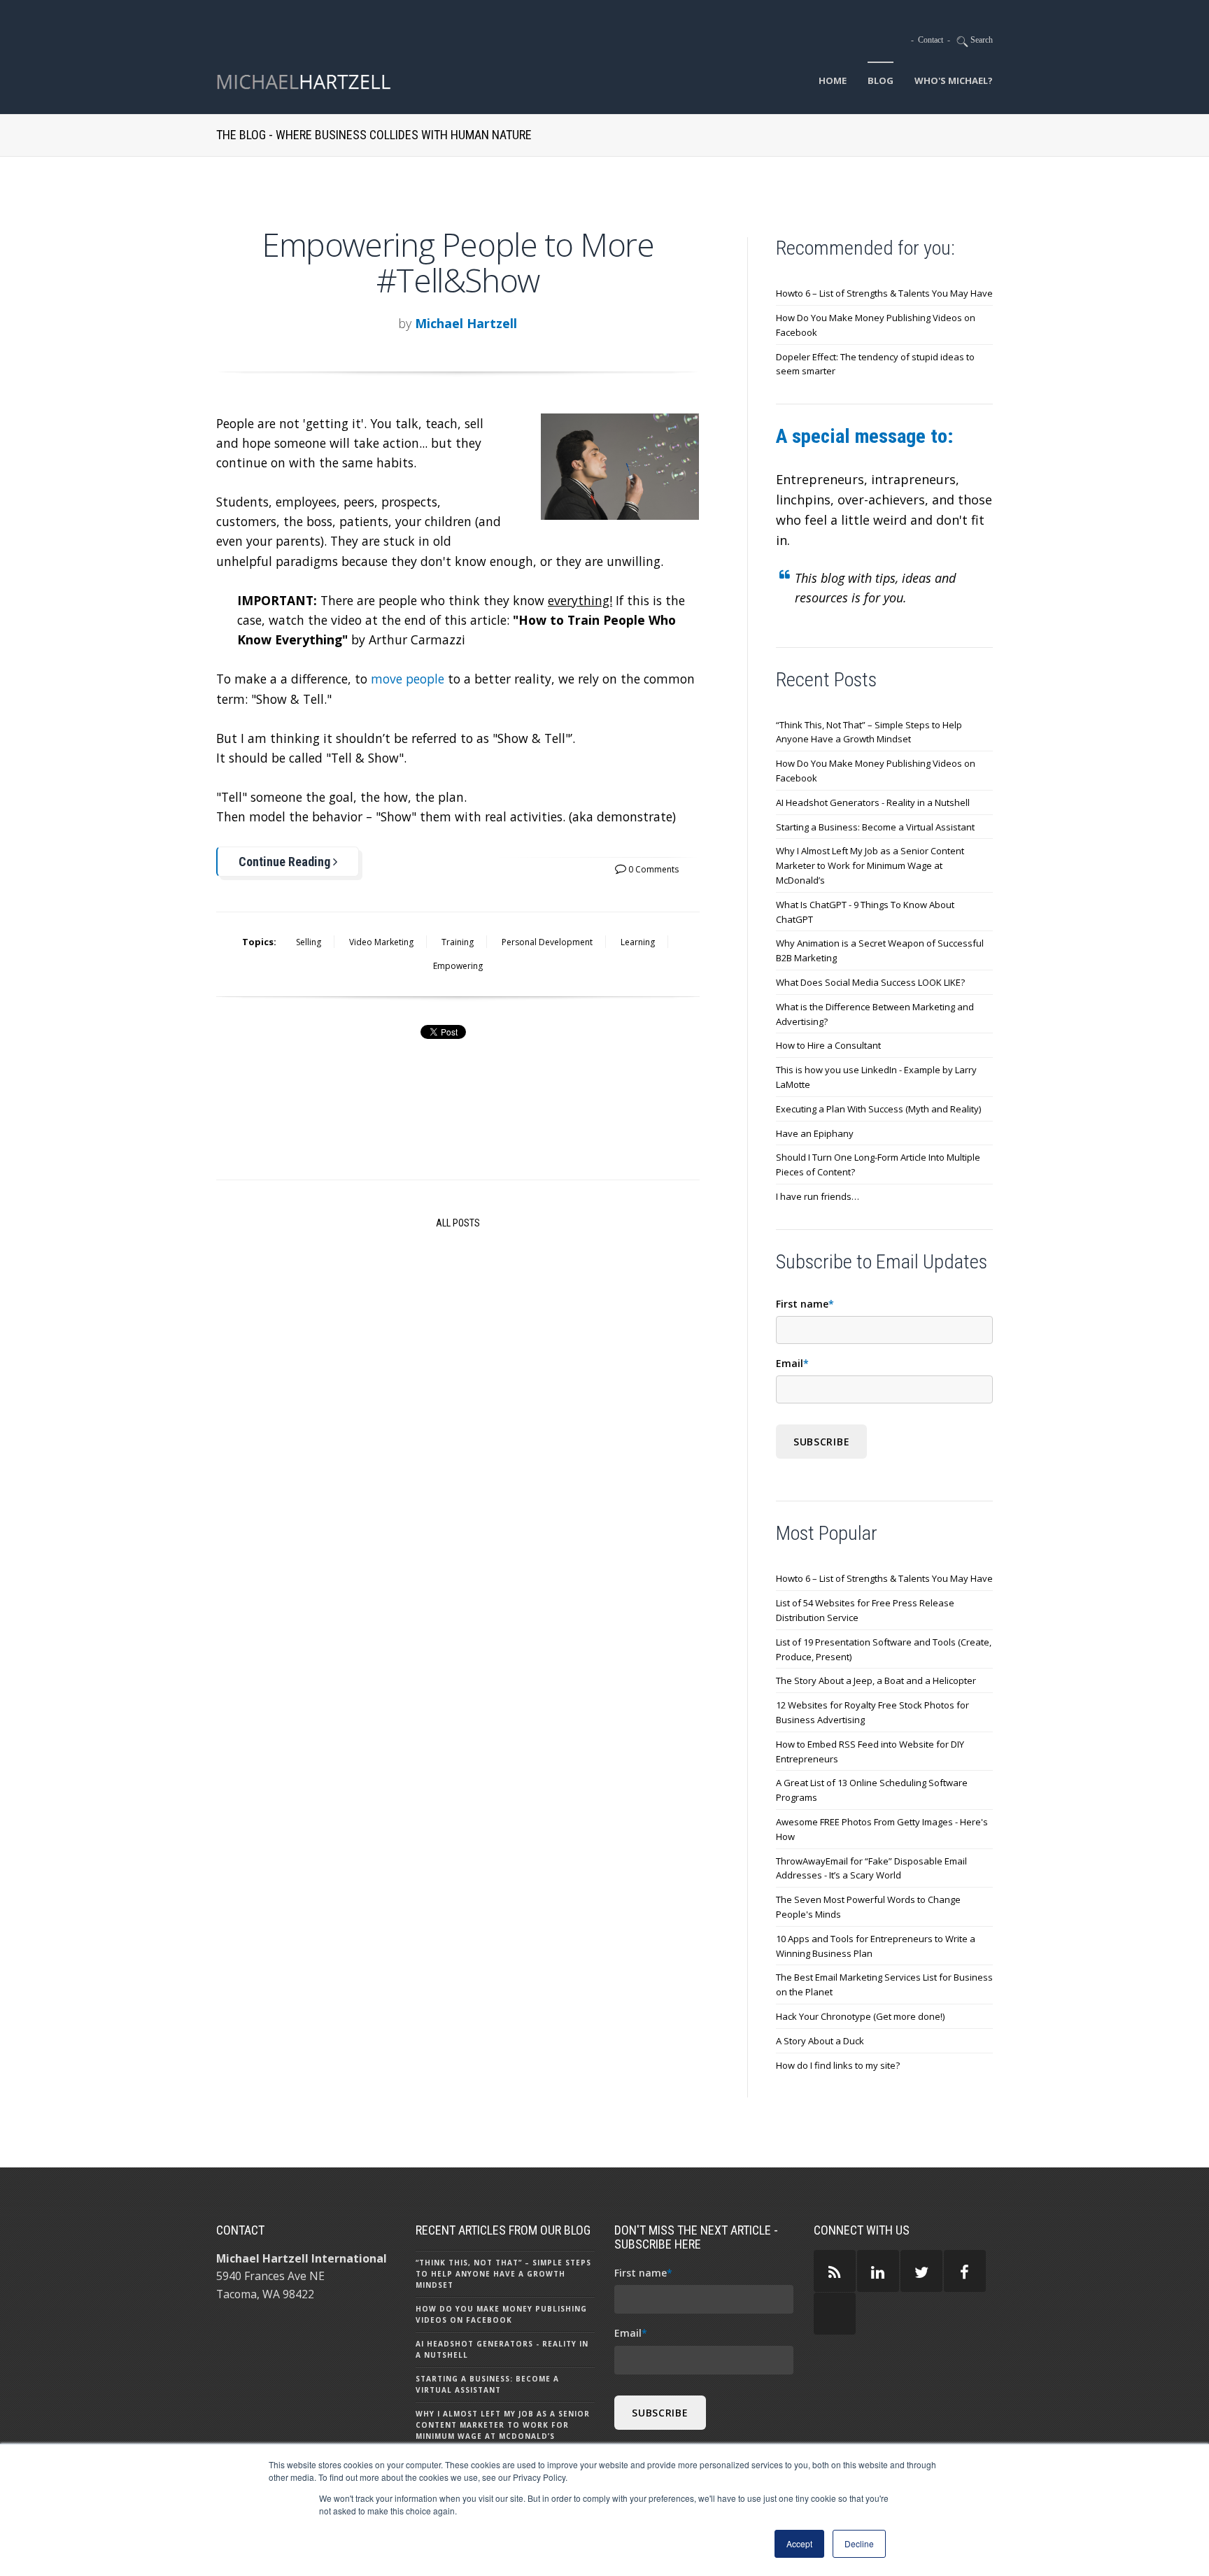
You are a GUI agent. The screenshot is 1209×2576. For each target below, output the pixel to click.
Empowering (458, 966)
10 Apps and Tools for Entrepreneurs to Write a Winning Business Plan (876, 1946)
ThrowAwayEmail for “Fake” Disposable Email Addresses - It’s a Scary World (871, 1868)
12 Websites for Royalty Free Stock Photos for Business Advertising (872, 1712)
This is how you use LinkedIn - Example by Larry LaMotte (876, 1077)
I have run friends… (818, 1196)
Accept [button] (799, 2543)
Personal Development (547, 942)
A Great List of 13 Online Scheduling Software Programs (872, 1790)
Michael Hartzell (466, 323)
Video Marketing (381, 942)
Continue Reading (286, 862)
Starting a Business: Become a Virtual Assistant (875, 827)
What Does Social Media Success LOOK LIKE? (870, 982)
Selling (309, 942)
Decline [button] (859, 2543)
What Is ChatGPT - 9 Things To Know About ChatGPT (865, 912)
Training (458, 942)
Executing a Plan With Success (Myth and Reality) (878, 1109)
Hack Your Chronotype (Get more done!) (860, 2016)
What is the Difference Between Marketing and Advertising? (875, 1014)
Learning (638, 942)
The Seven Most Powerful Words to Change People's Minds (868, 1907)
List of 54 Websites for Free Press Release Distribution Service (865, 1610)
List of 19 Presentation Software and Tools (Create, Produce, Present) (884, 1649)
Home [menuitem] (833, 80)
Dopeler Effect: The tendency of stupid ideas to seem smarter (875, 364)
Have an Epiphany (815, 1133)
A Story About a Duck (820, 2041)
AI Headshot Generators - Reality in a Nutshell (873, 802)
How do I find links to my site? (838, 2065)
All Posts (458, 1223)
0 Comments (652, 869)
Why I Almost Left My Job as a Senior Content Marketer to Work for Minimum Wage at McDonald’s (870, 865)
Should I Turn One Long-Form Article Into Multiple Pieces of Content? (878, 1165)
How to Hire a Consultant (828, 1045)
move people (408, 679)
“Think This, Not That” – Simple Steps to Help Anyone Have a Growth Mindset (869, 732)
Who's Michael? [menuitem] (954, 80)
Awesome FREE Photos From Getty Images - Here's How (882, 1829)
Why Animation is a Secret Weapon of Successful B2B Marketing (880, 950)
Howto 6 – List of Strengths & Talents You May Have (884, 293)
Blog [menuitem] (881, 80)
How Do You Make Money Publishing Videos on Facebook (876, 325)
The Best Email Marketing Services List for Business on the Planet (884, 1984)
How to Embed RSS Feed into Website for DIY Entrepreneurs (870, 1751)
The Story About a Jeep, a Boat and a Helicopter (876, 1680)
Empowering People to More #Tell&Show (458, 262)
